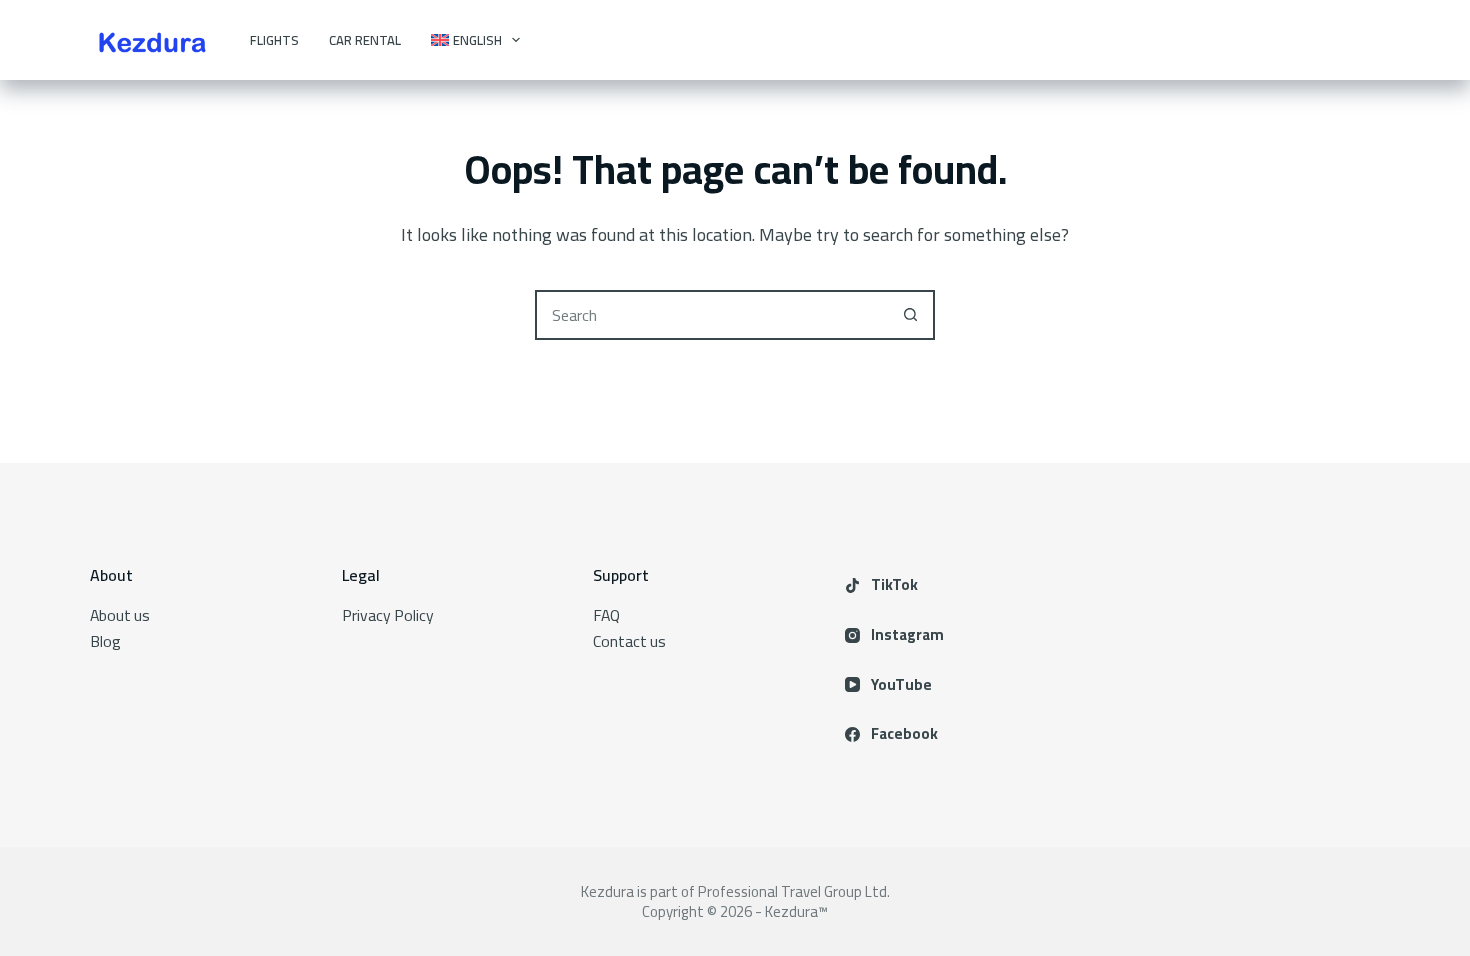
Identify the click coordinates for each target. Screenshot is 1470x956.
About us (120, 615)
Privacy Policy (388, 615)
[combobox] (712, 315)
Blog (105, 641)
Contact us (629, 641)
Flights (274, 40)
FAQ (606, 615)
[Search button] (910, 315)
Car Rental (365, 40)
